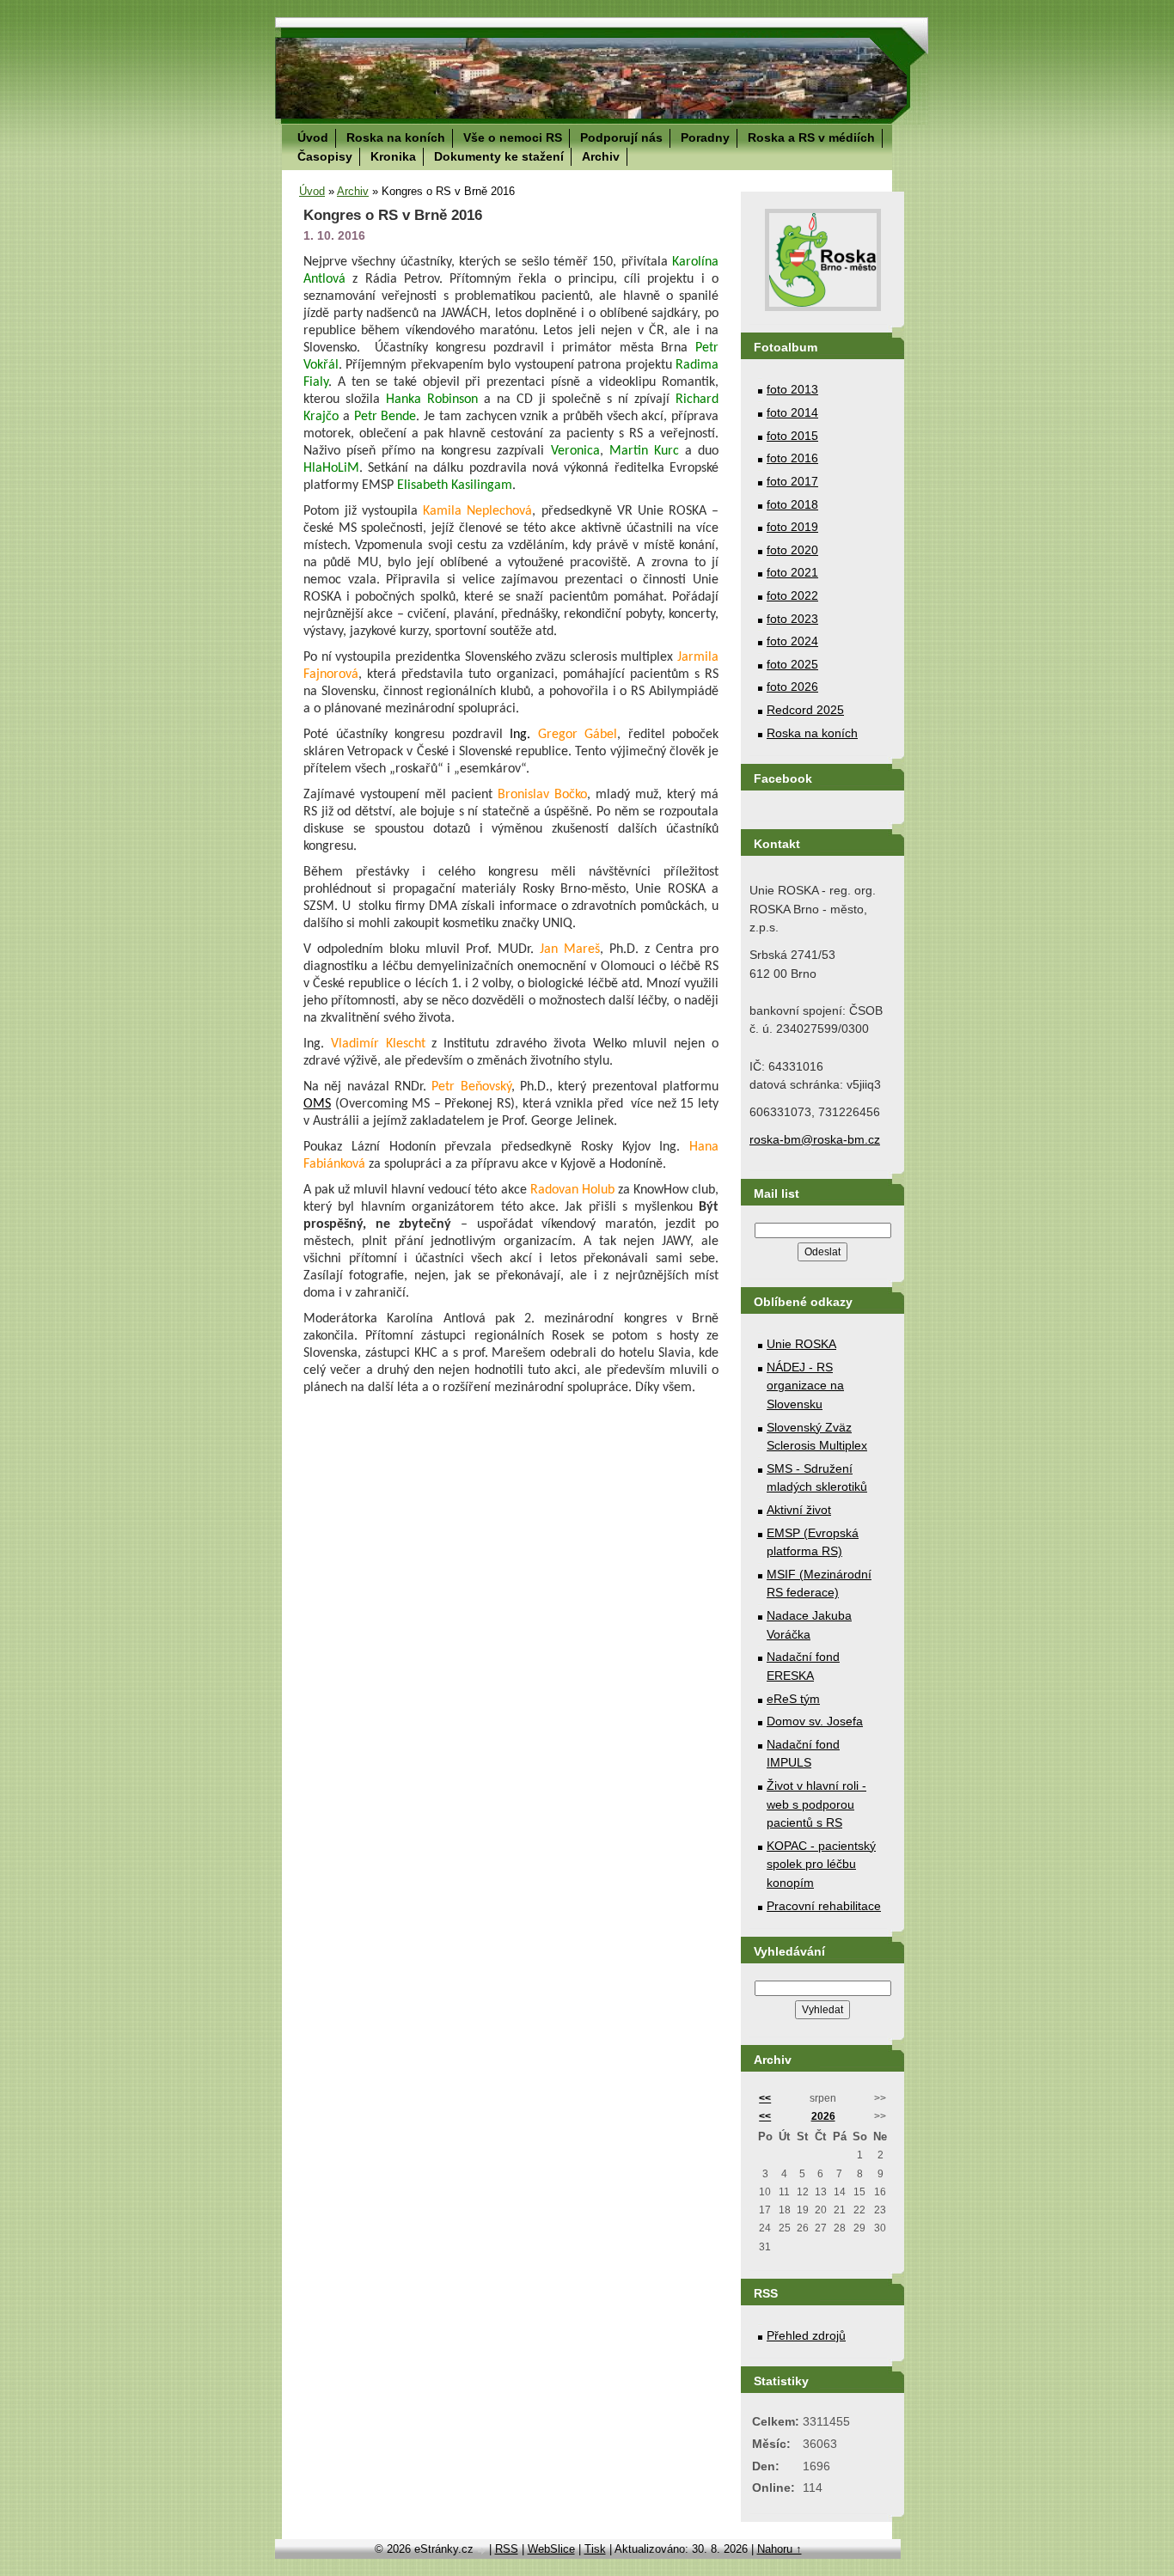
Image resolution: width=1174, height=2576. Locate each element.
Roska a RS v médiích (811, 137)
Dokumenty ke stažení (499, 156)
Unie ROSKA (801, 1344)
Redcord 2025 (805, 710)
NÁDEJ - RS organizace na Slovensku (805, 1386)
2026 (823, 2116)
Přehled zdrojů (806, 2335)
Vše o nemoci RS (513, 137)
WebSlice (551, 2549)
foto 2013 (792, 389)
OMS (317, 1104)
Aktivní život (799, 1510)
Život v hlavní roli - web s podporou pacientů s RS (816, 1804)
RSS (507, 2549)
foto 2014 (792, 412)
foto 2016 (792, 458)
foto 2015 (792, 436)
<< (765, 2098)
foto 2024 (792, 641)
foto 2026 (792, 687)
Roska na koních (396, 137)
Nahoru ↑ (780, 2549)
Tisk (595, 2549)
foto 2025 (792, 664)
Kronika (393, 156)
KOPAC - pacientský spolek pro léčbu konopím (821, 1864)
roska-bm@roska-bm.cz (815, 1139)
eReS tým (793, 1699)
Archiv (601, 156)
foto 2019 (792, 527)
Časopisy (325, 156)
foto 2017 (792, 481)
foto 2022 (792, 595)
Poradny (705, 137)
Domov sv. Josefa (815, 1721)
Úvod (313, 137)
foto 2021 (792, 572)
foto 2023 (792, 619)
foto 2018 (792, 504)
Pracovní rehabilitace (824, 1906)
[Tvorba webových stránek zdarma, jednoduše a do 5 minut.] (483, 2551)
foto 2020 (792, 550)
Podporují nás (621, 137)
